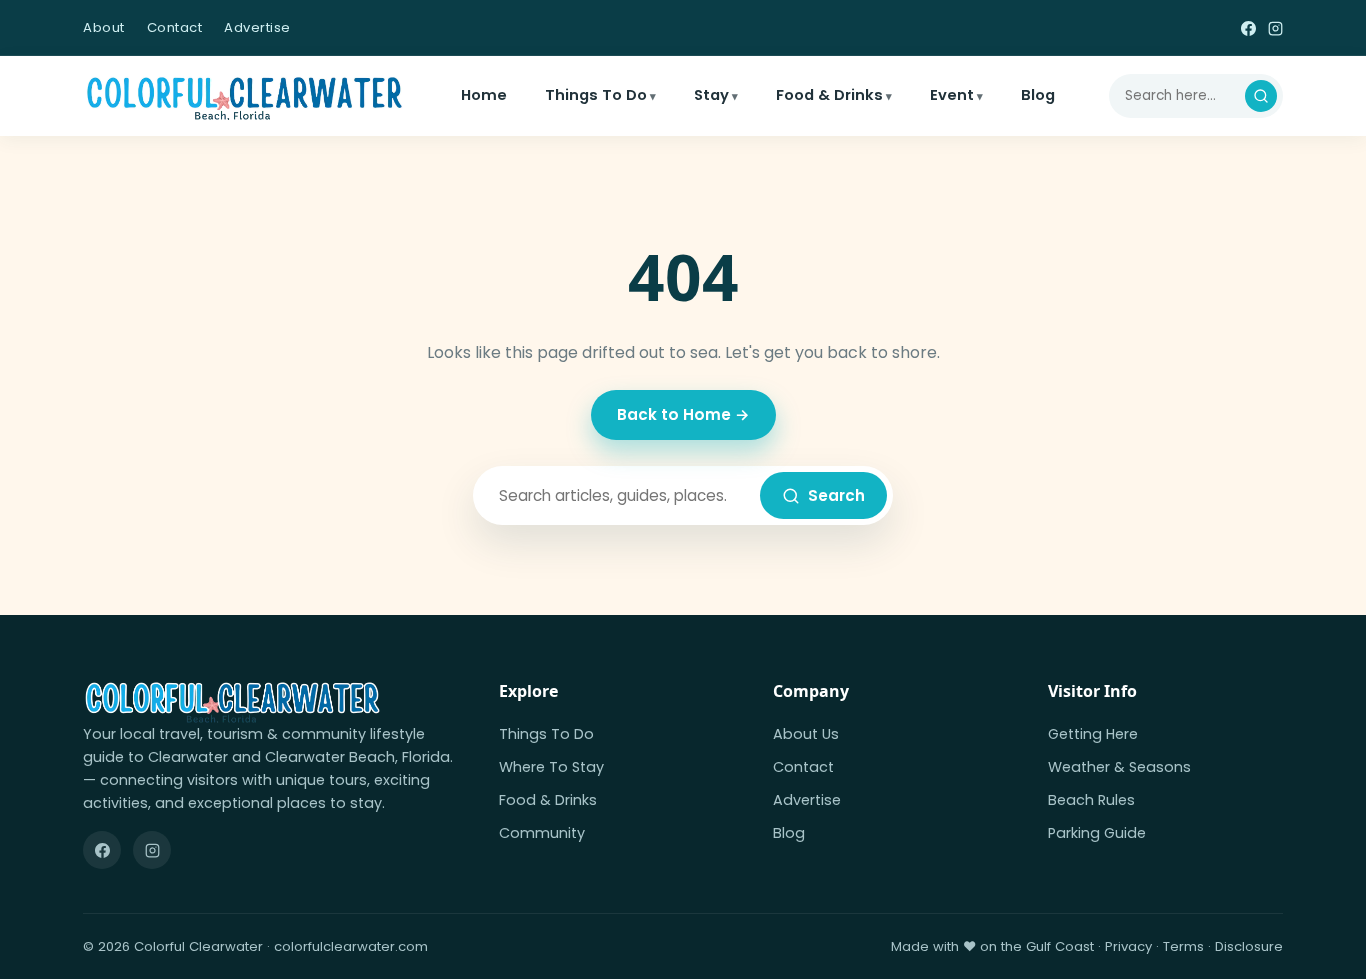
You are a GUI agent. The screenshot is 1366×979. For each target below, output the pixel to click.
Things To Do (596, 95)
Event (952, 95)
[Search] (1261, 96)
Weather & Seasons (1119, 767)
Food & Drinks (829, 95)
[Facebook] (1248, 27)
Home (484, 95)
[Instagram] (1275, 27)
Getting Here (1093, 734)
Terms (1183, 946)
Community (542, 833)
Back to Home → (683, 414)
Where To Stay (551, 767)
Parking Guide (1097, 833)
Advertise (257, 27)
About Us (806, 734)
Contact (175, 27)
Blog (1038, 95)
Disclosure (1249, 946)
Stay (711, 95)
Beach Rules (1091, 800)
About (104, 27)
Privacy (1128, 946)
